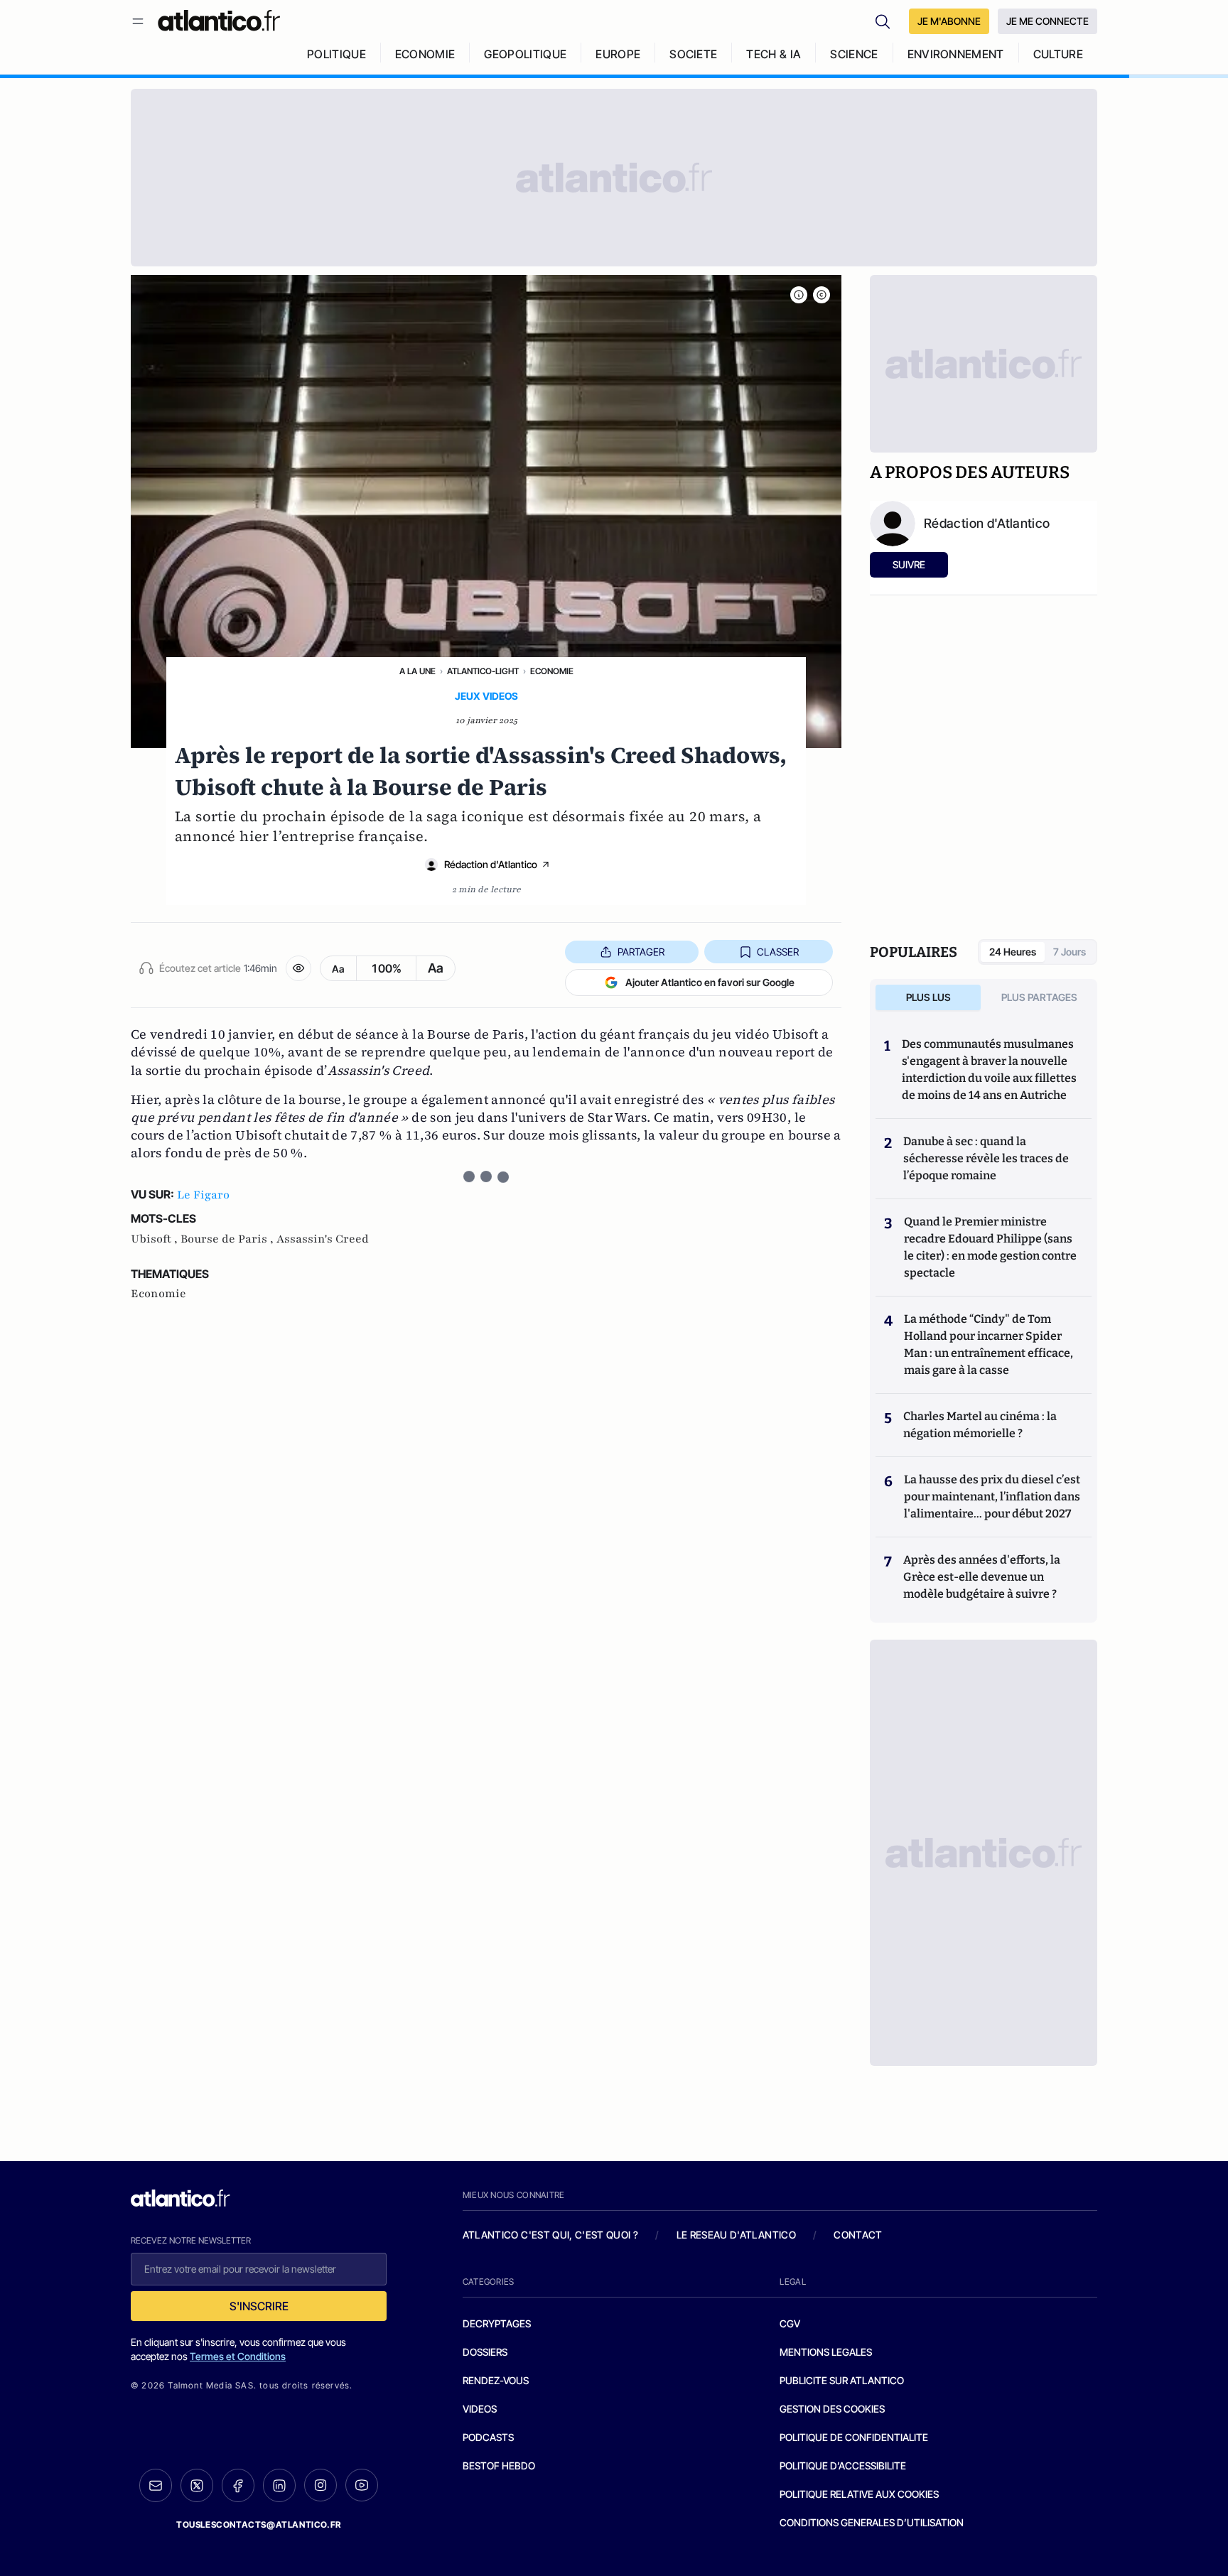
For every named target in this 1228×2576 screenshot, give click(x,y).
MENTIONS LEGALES (826, 2352)
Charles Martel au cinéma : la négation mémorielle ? (980, 1425)
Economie (552, 671)
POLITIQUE (336, 54)
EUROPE (618, 54)
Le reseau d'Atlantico (736, 2235)
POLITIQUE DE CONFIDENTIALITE (854, 2437)
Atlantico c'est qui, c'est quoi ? (551, 2235)
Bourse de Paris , (228, 1239)
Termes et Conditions (238, 2356)
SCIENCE (854, 54)
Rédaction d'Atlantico (491, 864)
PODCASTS (488, 2437)
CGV (790, 2323)
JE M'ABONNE (949, 21)
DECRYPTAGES (497, 2323)
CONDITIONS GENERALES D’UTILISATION (872, 2522)
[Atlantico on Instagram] (321, 2485)
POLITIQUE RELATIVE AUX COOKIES (859, 2494)
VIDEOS (480, 2409)
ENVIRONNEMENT (956, 54)
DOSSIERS (485, 2352)
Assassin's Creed (323, 1239)
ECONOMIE (425, 54)
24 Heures (1013, 952)
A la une (418, 671)
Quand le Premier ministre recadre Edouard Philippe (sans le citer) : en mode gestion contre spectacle (990, 1247)
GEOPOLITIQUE (525, 54)
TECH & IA (774, 54)
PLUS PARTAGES (1039, 997)
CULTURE (1058, 54)
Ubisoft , (156, 1239)
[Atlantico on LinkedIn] (279, 2485)
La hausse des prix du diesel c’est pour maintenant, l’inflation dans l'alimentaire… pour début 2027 (992, 1497)
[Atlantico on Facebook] (238, 2485)
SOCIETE (693, 54)
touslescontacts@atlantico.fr (259, 2524)
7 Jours (1070, 952)
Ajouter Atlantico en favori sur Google (710, 982)
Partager (641, 952)
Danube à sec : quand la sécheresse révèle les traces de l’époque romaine (986, 1158)
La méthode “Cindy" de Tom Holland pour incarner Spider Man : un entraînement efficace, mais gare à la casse (989, 1344)
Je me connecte (1047, 21)
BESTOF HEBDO (499, 2466)
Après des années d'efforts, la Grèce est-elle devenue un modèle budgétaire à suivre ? (982, 1577)
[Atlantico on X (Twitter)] (197, 2485)
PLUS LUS (928, 997)
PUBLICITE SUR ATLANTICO (842, 2380)
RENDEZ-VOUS (496, 2380)
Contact (858, 2235)
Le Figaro (203, 1195)
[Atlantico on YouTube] (362, 2485)
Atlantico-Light (483, 671)
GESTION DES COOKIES (832, 2409)
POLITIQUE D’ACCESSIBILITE (843, 2466)
